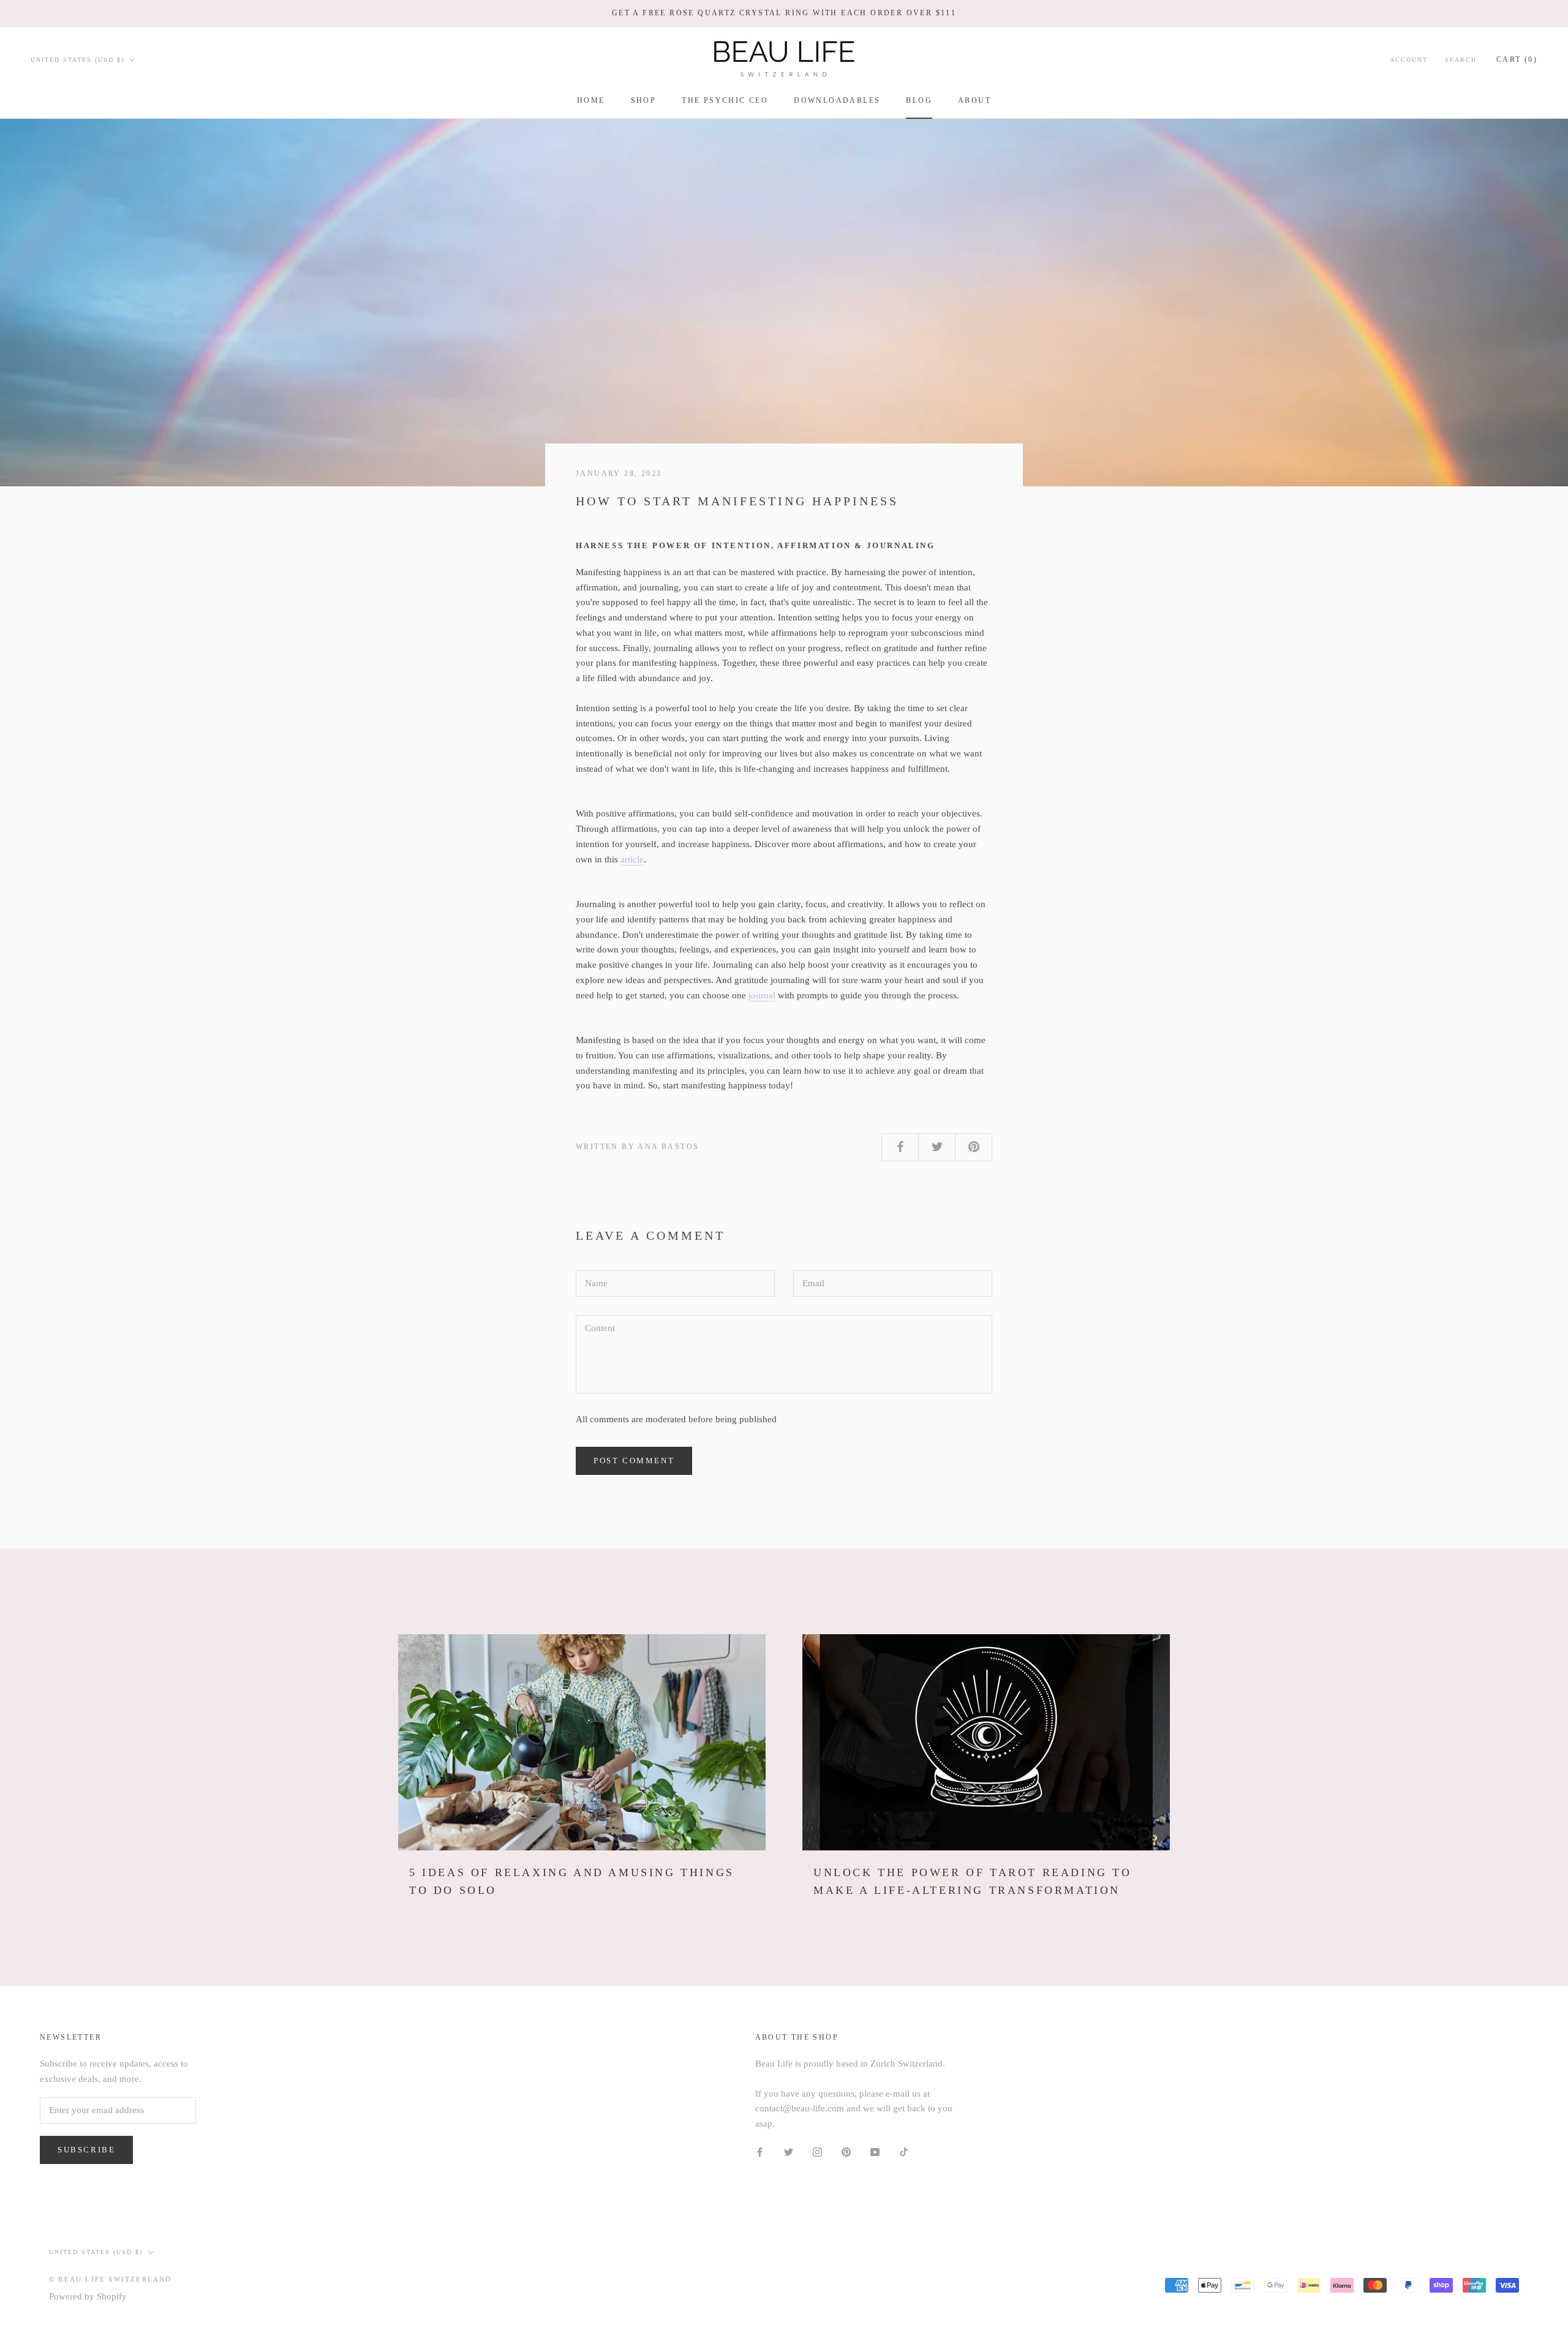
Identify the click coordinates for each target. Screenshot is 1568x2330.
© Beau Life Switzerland (111, 2279)
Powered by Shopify (88, 2296)
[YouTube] (875, 2151)
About (974, 100)
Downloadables (837, 100)
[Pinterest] (846, 2151)
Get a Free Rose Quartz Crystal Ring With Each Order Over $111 (784, 13)
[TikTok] (904, 2151)
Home (591, 100)
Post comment (634, 1461)
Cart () (1517, 59)
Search (1461, 59)
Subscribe (86, 2150)
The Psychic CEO (725, 100)
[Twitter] (789, 2151)
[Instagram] (817, 2151)
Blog (919, 100)
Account (1409, 59)
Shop (644, 100)
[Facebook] (760, 2151)
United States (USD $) (77, 59)
